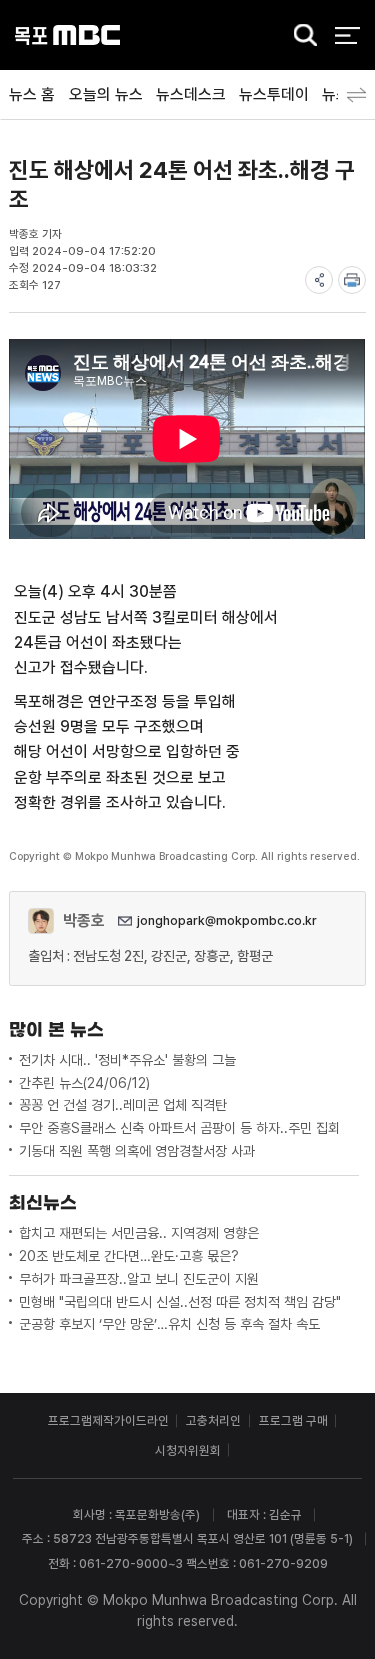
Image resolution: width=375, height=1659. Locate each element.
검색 (300, 36)
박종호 (84, 920)
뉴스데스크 (191, 94)
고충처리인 (213, 1420)
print (352, 280)
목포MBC (67, 35)
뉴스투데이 (274, 94)
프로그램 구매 (293, 1420)
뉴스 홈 (32, 94)
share (319, 280)
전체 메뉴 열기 (347, 35)
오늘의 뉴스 (106, 94)
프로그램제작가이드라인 (108, 1420)
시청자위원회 (188, 1450)
